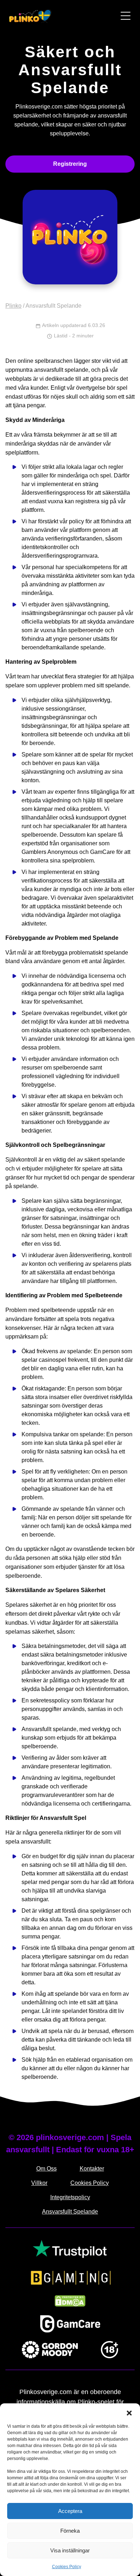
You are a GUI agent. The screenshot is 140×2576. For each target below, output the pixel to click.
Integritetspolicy (70, 2197)
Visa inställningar (70, 2550)
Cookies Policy (67, 2567)
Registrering (70, 164)
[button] (129, 2412)
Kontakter (92, 2169)
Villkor (39, 2183)
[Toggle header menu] (126, 16)
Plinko (13, 306)
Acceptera (70, 2511)
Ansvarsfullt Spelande (70, 2212)
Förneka (70, 2531)
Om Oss (46, 2169)
